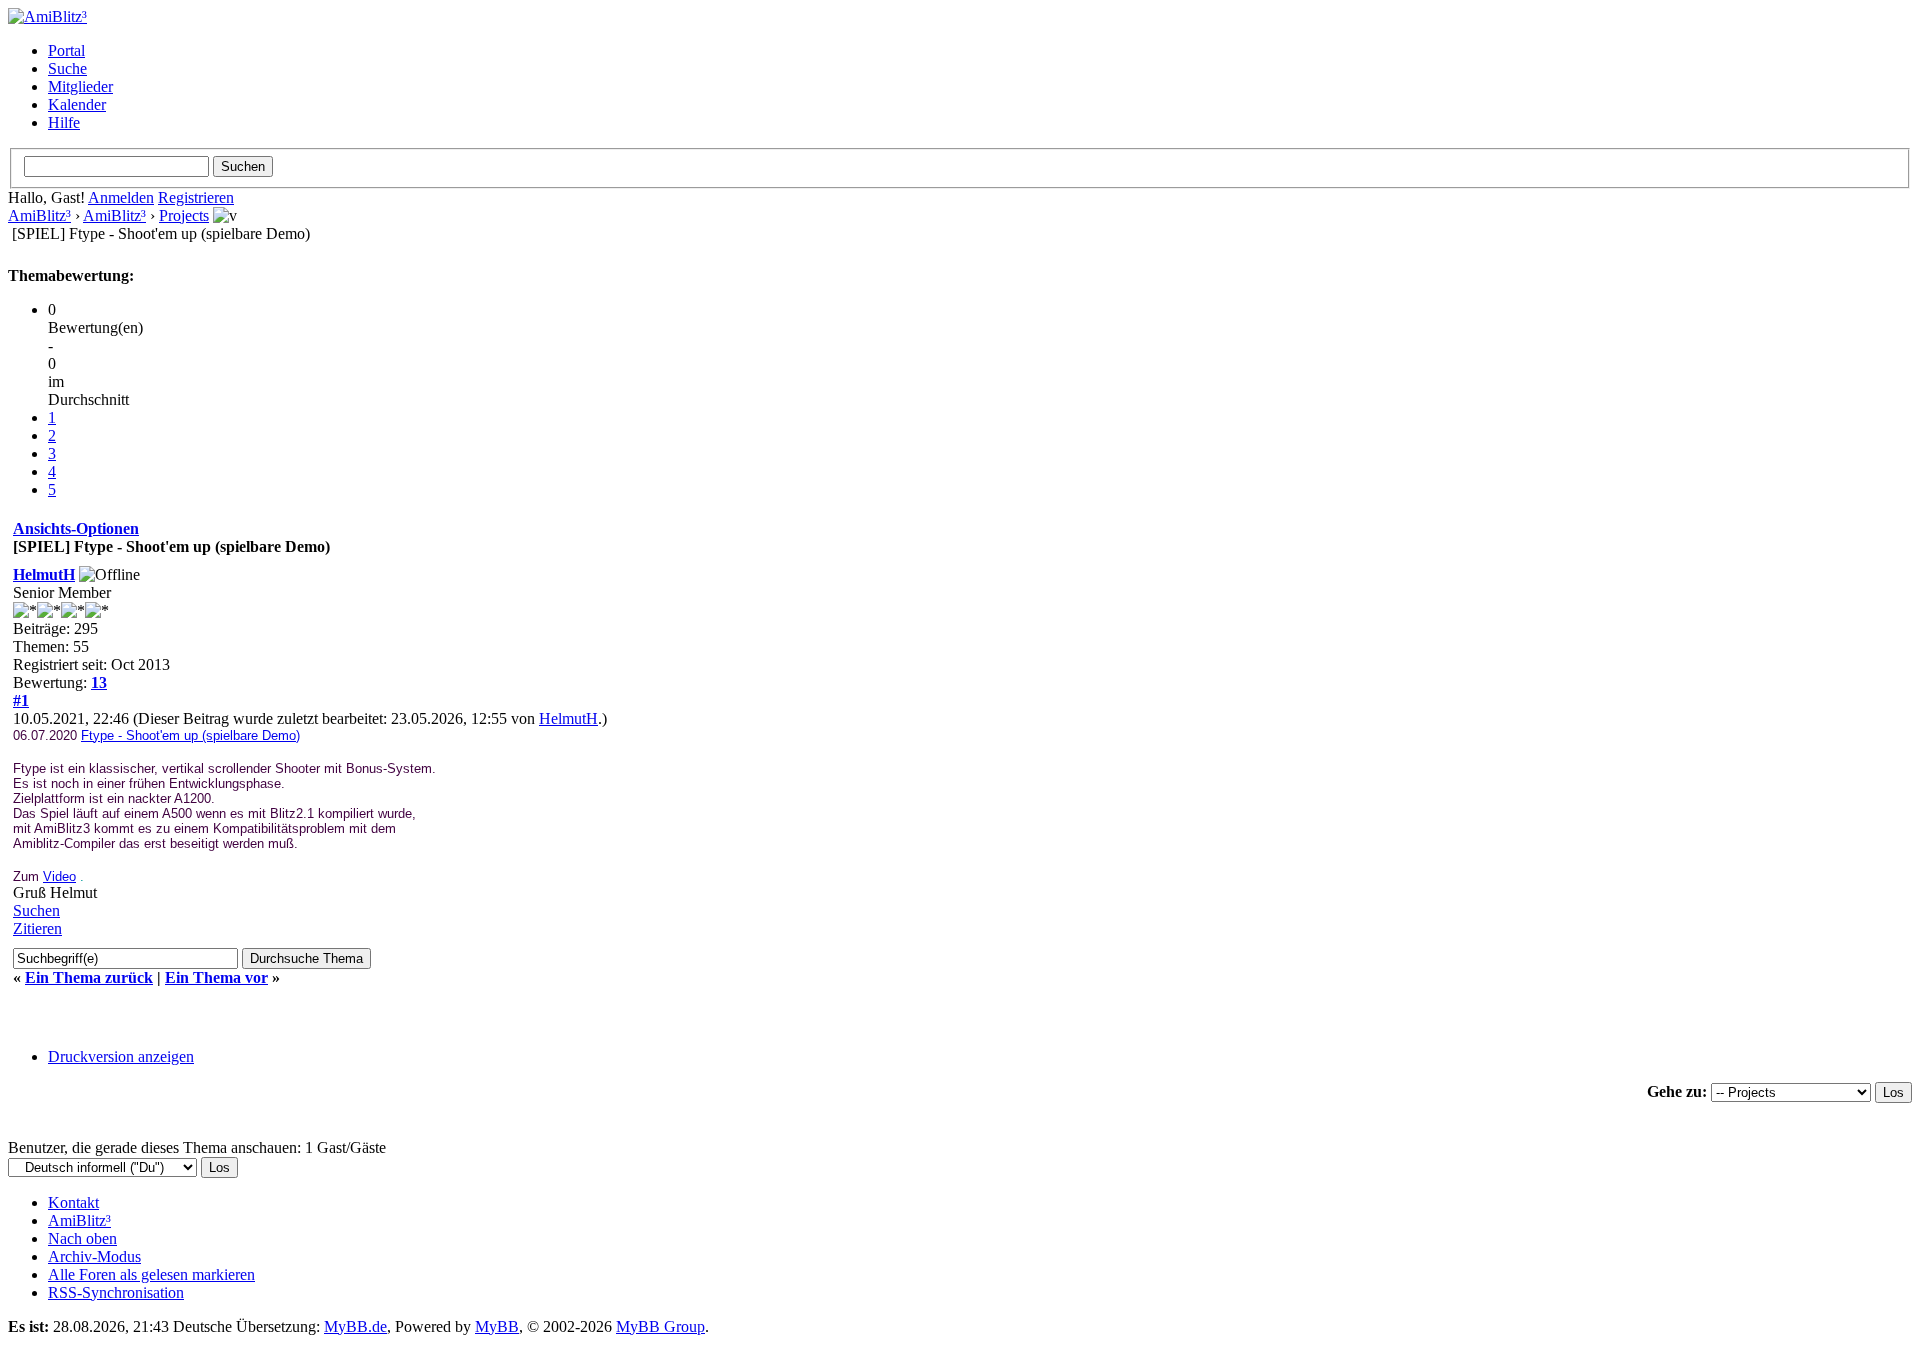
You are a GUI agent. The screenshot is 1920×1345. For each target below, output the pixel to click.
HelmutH (44, 574)
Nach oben (82, 1238)
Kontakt (73, 1202)
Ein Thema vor (216, 977)
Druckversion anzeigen (121, 1056)
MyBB (497, 1326)
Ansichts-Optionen (76, 528)
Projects (184, 215)
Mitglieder (80, 86)
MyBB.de (355, 1326)
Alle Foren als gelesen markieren (151, 1274)
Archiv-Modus (94, 1256)
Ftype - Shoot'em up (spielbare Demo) (190, 735)
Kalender (77, 104)
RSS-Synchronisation (116, 1292)
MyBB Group (660, 1326)
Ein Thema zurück (89, 977)
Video (59, 876)
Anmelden (121, 197)
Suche (67, 68)
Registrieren (196, 197)
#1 (21, 700)
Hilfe (64, 122)
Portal (66, 50)
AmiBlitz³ (39, 215)
